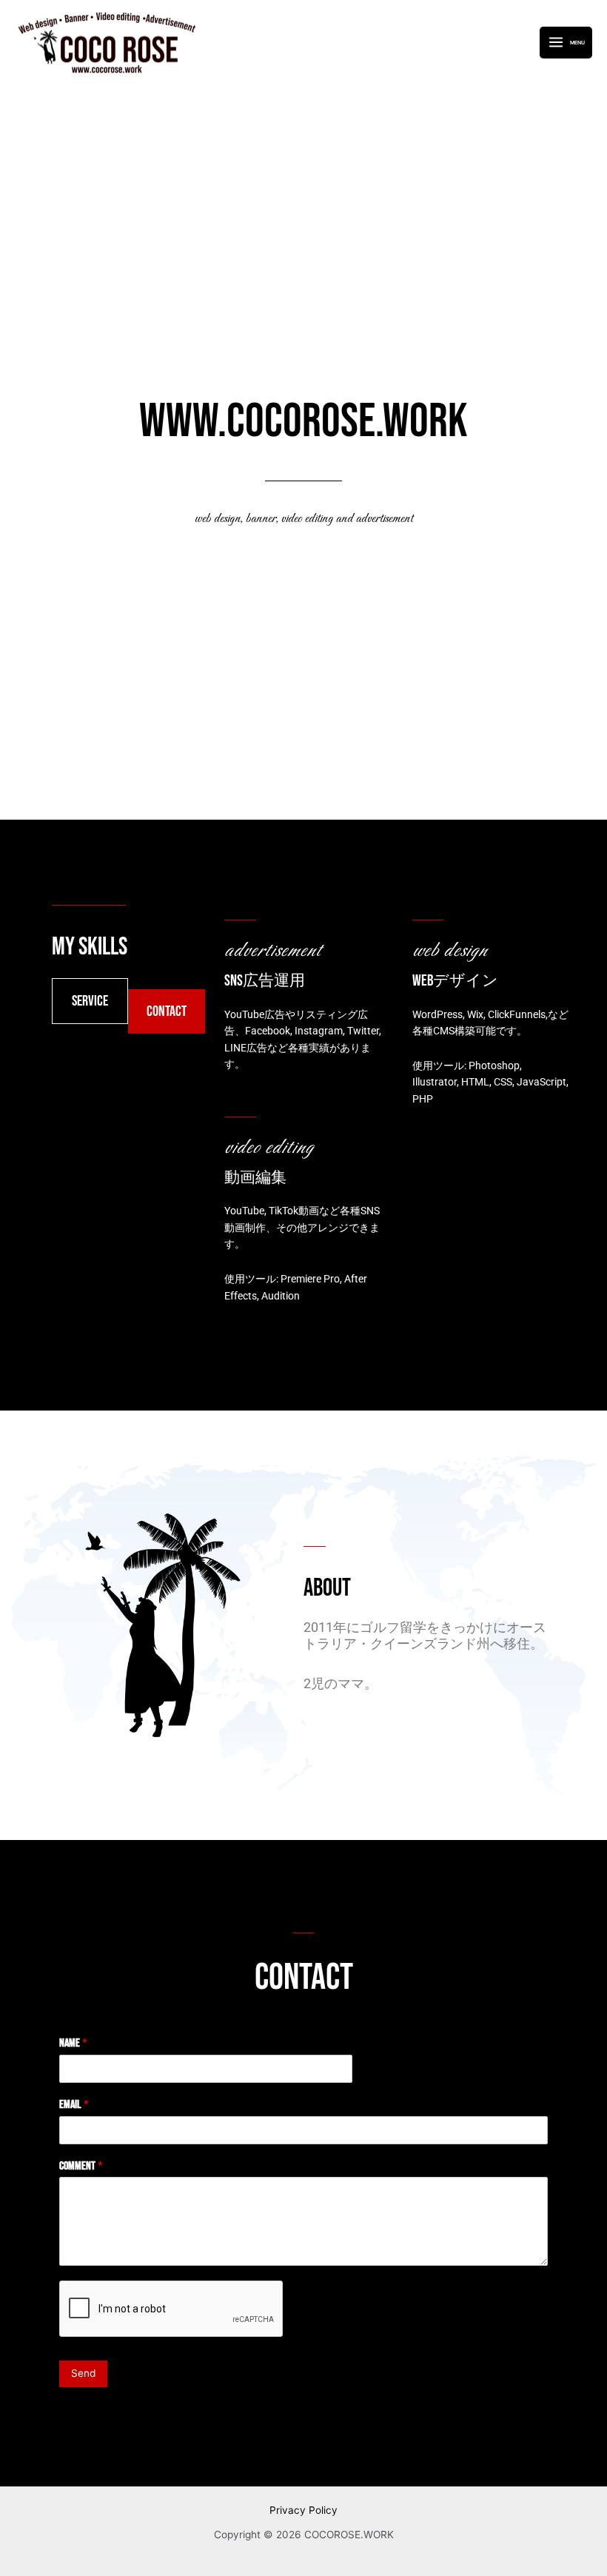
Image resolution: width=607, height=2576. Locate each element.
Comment (81, 2166)
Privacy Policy (303, 2510)
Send (83, 2373)
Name (73, 2043)
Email (74, 2105)
